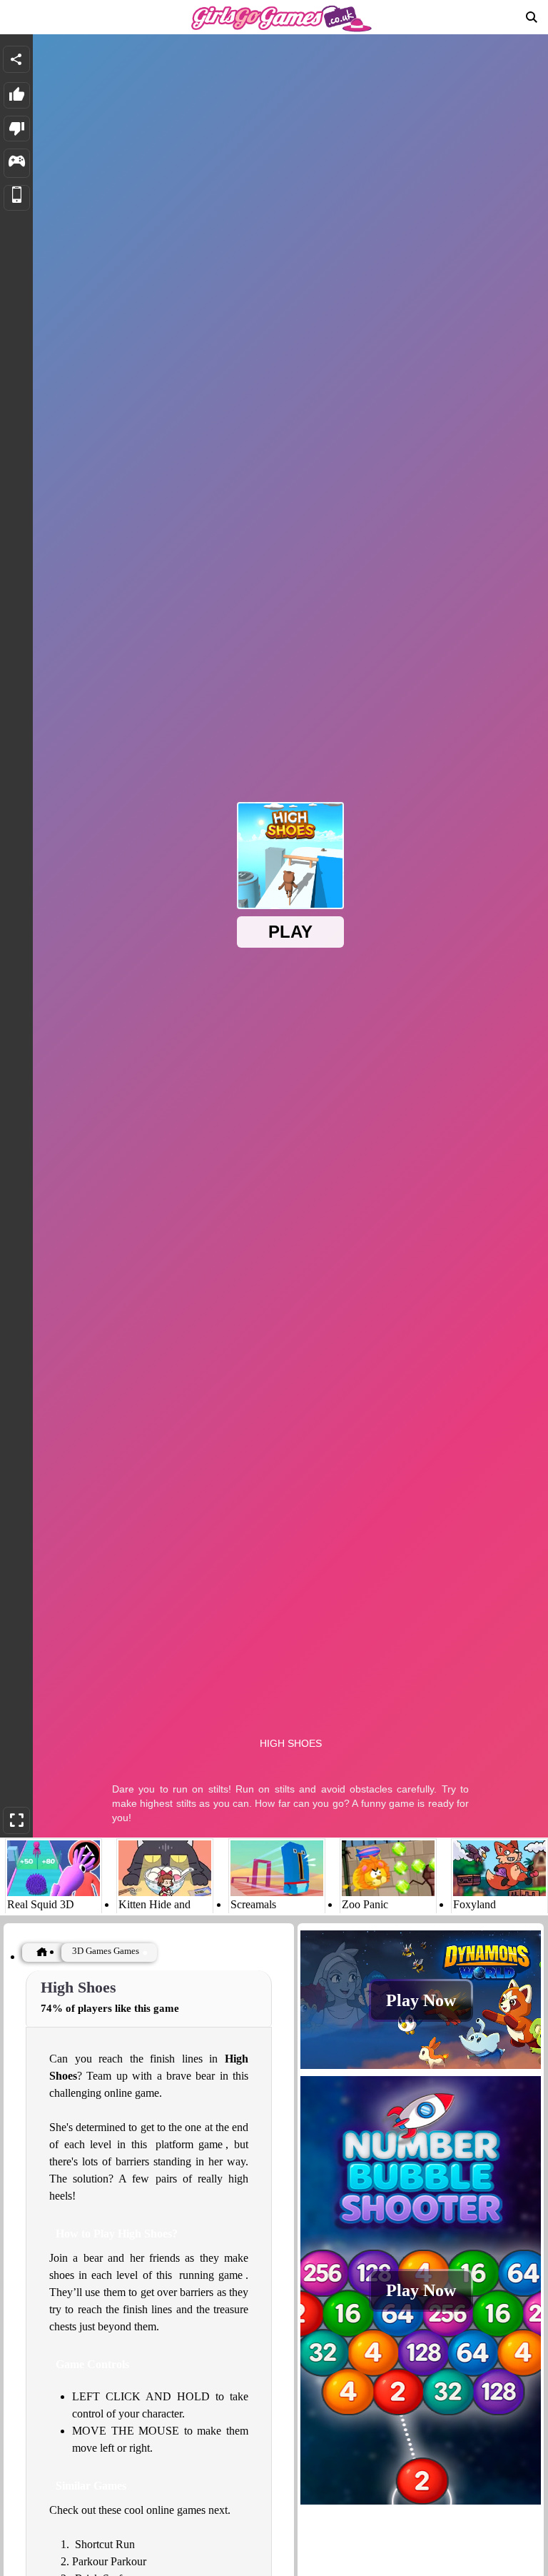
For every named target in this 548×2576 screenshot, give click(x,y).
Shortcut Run (105, 2544)
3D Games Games (106, 1951)
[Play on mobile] (17, 198)
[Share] (16, 59)
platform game (189, 2144)
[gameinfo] (17, 163)
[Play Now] (421, 2068)
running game (211, 2275)
